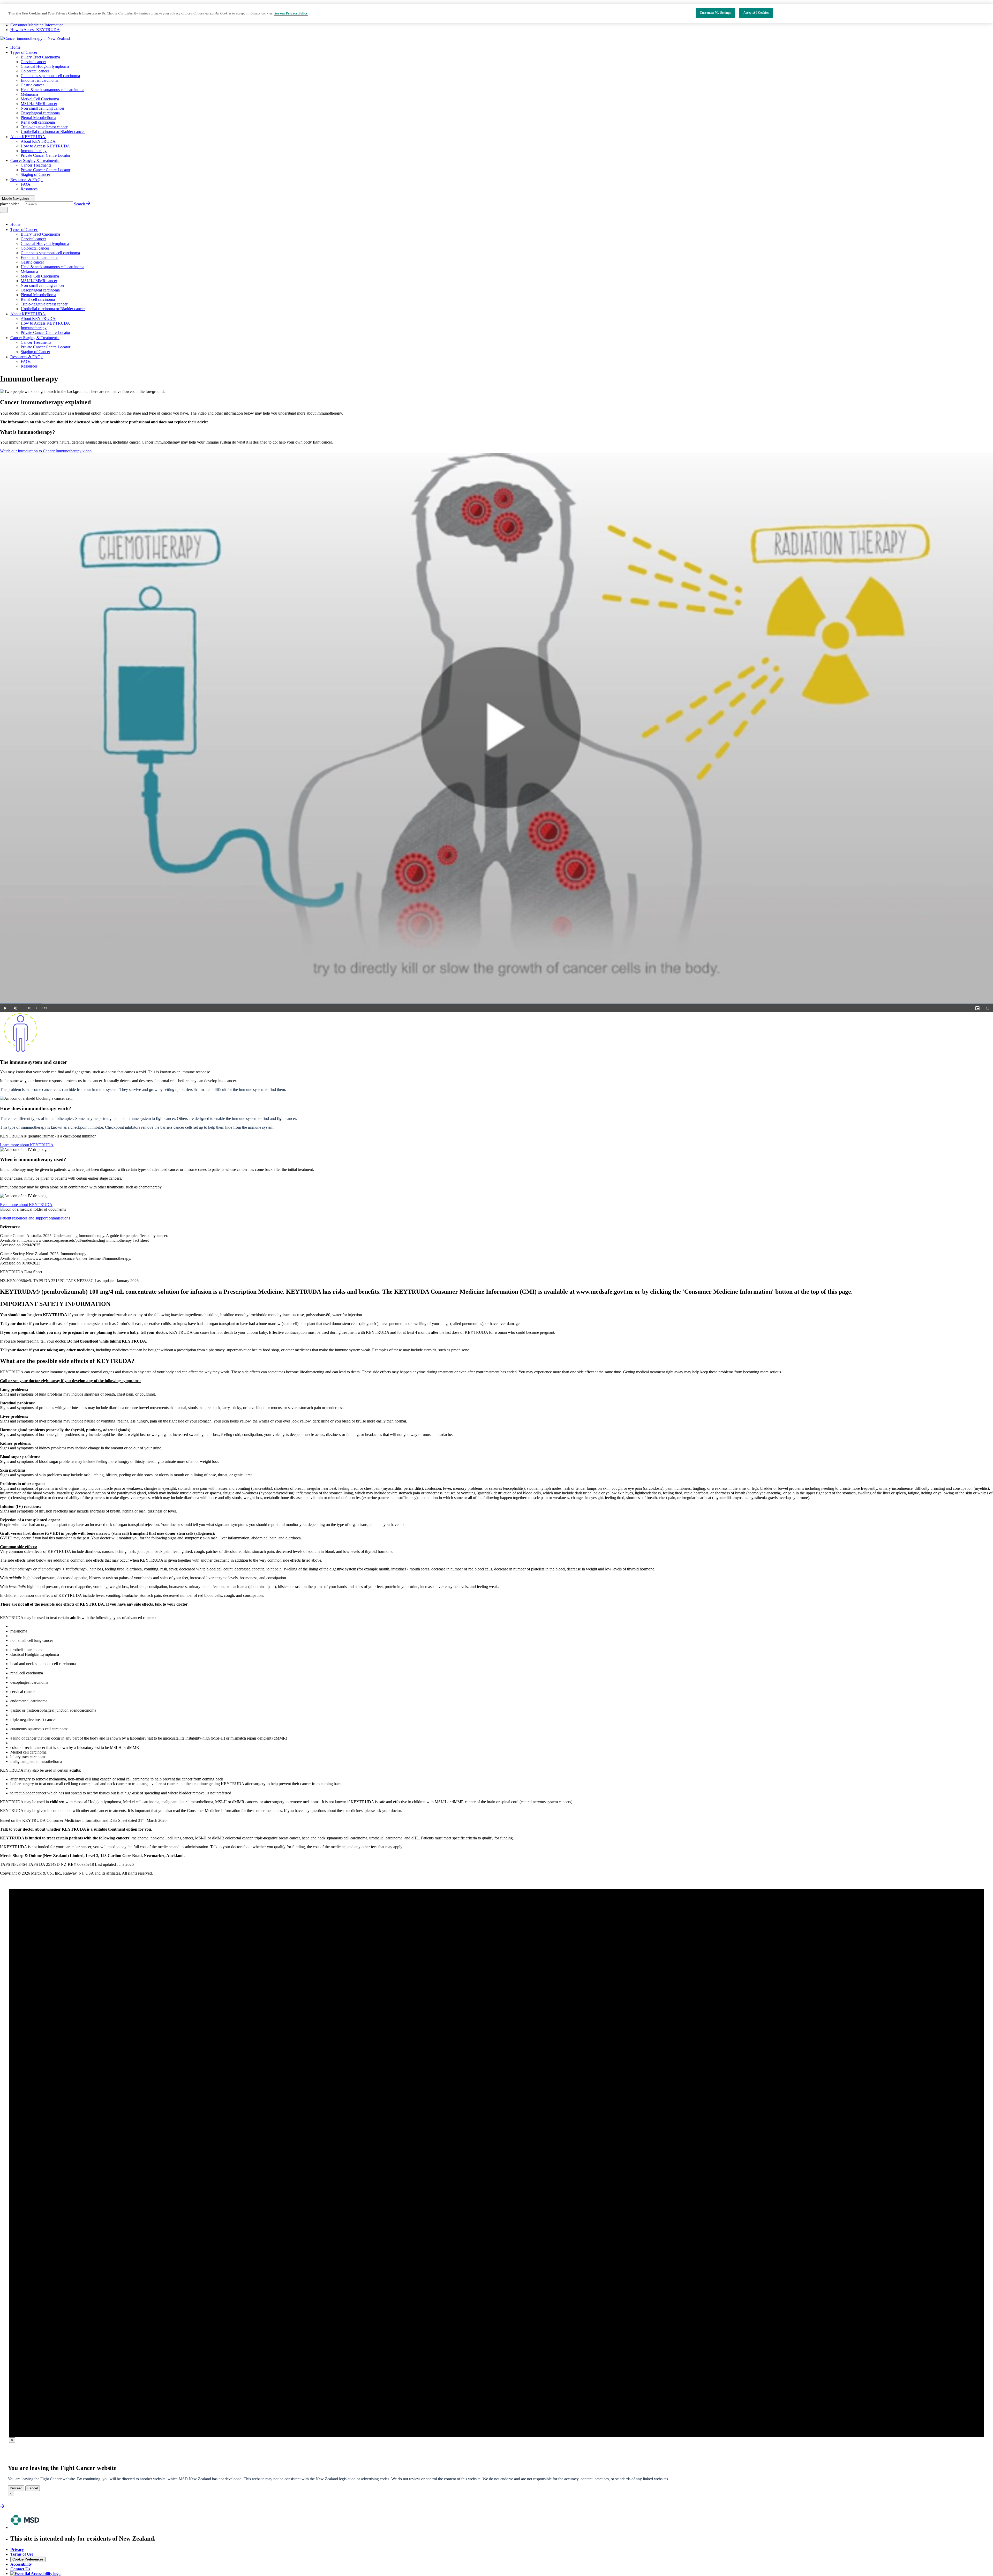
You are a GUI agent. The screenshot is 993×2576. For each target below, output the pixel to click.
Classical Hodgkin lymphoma (45, 66)
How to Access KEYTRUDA (35, 30)
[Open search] (4, 210)
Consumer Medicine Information (37, 25)
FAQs (26, 184)
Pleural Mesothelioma (38, 118)
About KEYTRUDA (38, 141)
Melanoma (29, 94)
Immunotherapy (34, 151)
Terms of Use (22, 2554)
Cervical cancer (33, 62)
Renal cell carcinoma (38, 122)
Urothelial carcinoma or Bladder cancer (53, 132)
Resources (29, 189)
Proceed (16, 2488)
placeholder (10, 204)
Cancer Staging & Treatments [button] (34, 160)
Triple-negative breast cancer (44, 127)
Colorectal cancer (35, 71)
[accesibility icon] (35, 2574)
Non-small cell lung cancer (43, 108)
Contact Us (20, 2569)
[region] (496, 13)
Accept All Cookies (756, 13)
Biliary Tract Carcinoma (40, 57)
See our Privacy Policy (291, 13)
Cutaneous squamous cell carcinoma (50, 76)
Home (15, 47)
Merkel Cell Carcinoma (40, 99)
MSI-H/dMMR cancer (39, 104)
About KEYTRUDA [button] (28, 137)
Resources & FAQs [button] (26, 180)
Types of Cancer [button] (24, 52)
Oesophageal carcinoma (40, 113)
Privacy (17, 2549)
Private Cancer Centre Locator (46, 155)
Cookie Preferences (28, 2559)
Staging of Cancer (35, 174)
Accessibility (21, 2564)
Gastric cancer (32, 85)
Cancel (33, 2488)
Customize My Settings (715, 13)
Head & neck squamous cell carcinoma (52, 90)
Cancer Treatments (36, 165)
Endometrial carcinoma (40, 80)
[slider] (496, 1004)
